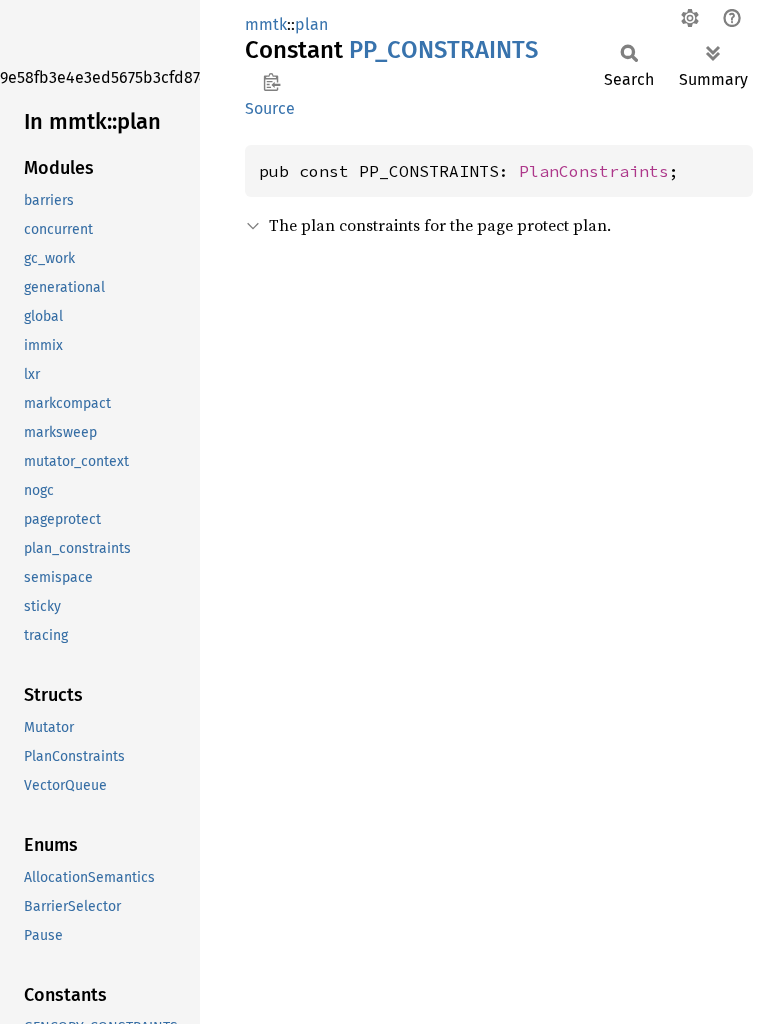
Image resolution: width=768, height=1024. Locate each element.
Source (270, 108)
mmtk (266, 24)
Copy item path (271, 82)
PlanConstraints (594, 171)
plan (311, 24)
